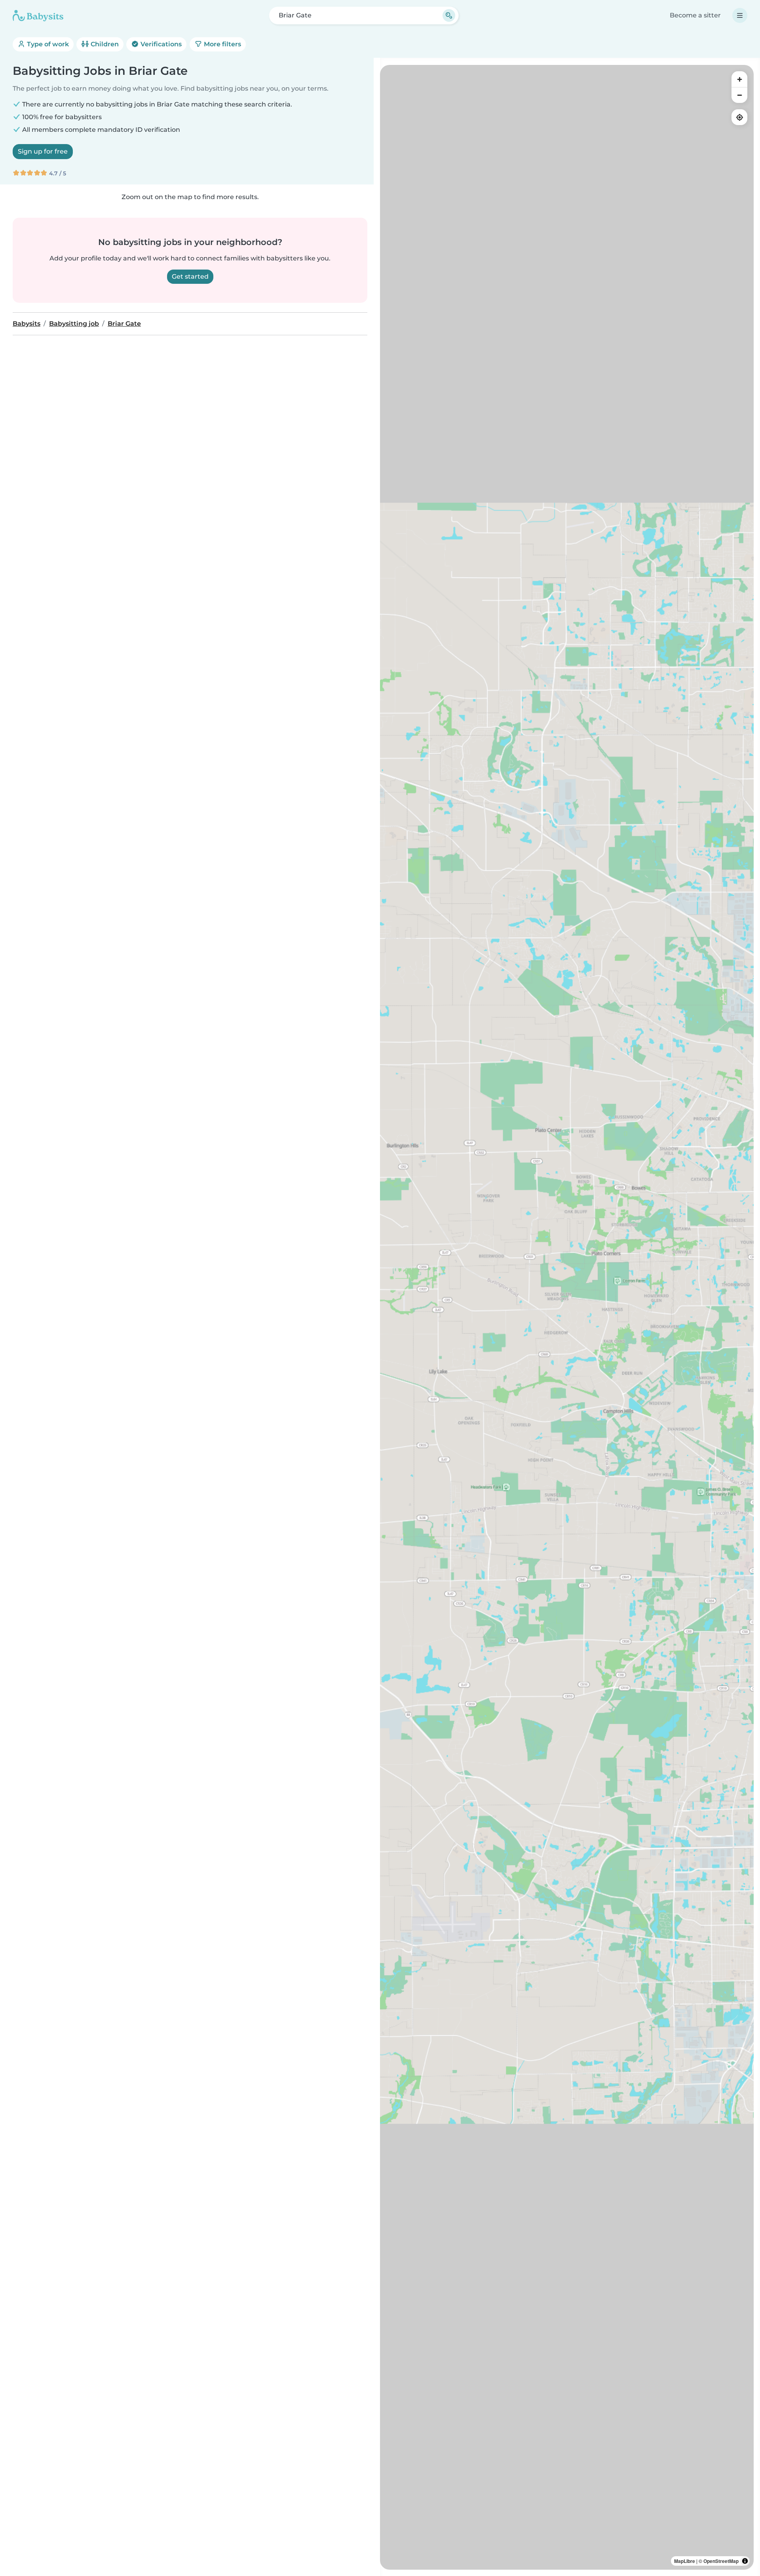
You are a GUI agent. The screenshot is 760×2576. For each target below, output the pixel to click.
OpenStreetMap (721, 2561)
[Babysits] (38, 15)
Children (104, 44)
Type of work (47, 44)
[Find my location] (739, 117)
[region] (567, 1317)
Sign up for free (43, 151)
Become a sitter (695, 15)
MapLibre (685, 2561)
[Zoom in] (739, 79)
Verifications (160, 44)
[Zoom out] (739, 95)
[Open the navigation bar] (740, 15)
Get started (190, 276)
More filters (222, 44)
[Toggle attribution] (745, 2561)
